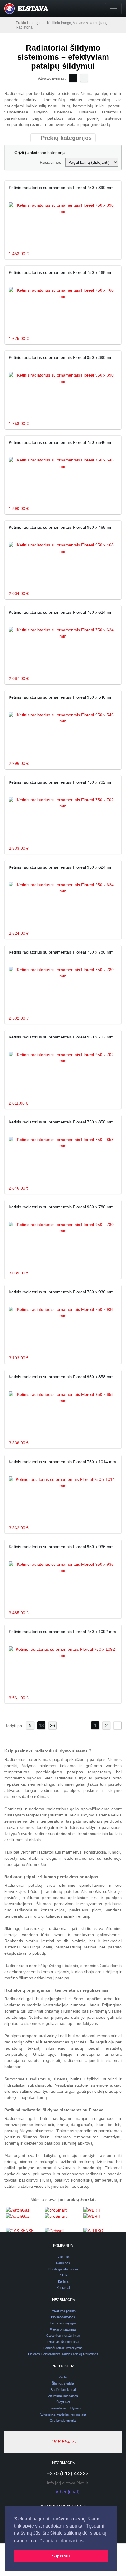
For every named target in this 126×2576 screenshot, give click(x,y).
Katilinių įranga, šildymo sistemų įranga (78, 23)
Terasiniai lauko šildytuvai (63, 2408)
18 (41, 1726)
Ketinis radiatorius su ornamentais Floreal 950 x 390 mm (61, 357)
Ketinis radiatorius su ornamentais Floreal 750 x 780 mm (61, 952)
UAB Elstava (64, 2442)
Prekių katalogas (29, 23)
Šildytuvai (63, 2402)
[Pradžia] (10, 23)
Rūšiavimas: (51, 162)
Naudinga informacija (63, 2269)
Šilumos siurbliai (63, 2383)
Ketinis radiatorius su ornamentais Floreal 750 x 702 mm (61, 782)
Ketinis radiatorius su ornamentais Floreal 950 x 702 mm (61, 1037)
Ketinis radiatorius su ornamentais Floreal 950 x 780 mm (61, 1207)
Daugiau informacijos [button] (61, 2541)
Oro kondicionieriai (63, 2421)
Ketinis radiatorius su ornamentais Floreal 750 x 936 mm (61, 1292)
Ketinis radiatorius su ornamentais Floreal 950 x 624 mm (61, 867)
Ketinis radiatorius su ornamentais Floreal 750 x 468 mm (61, 272)
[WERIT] (101, 2217)
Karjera (63, 2281)
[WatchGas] (24, 2217)
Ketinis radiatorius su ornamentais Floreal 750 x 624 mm (61, 612)
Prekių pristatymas (63, 2329)
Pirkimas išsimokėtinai (63, 2342)
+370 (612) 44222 (68, 2473)
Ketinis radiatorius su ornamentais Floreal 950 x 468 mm (61, 527)
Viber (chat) (67, 2492)
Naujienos (63, 2263)
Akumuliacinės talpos (63, 2396)
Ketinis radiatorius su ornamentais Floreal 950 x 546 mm (61, 697)
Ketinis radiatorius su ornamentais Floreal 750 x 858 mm (61, 1122)
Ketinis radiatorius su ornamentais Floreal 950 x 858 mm (61, 1377)
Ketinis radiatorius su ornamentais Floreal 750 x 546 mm (61, 442)
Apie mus (63, 2257)
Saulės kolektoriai (63, 2390)
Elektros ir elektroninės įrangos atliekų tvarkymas (63, 2354)
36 (52, 1726)
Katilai (63, 2377)
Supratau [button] (61, 2556)
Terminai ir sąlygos (63, 2323)
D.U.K (63, 2275)
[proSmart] (62, 2217)
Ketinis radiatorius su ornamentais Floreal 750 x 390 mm (61, 188)
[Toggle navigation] (113, 9)
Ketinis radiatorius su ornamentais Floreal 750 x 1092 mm (62, 1632)
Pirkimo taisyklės (63, 2317)
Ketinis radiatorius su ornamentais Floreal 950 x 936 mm (61, 1547)
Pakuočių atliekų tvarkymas (63, 2348)
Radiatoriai (25, 27)
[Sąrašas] (84, 78)
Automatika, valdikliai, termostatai (63, 2414)
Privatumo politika (63, 2311)
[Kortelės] (73, 78)
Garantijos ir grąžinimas (63, 2336)
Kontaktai (63, 2288)
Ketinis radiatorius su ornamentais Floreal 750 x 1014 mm (62, 1462)
